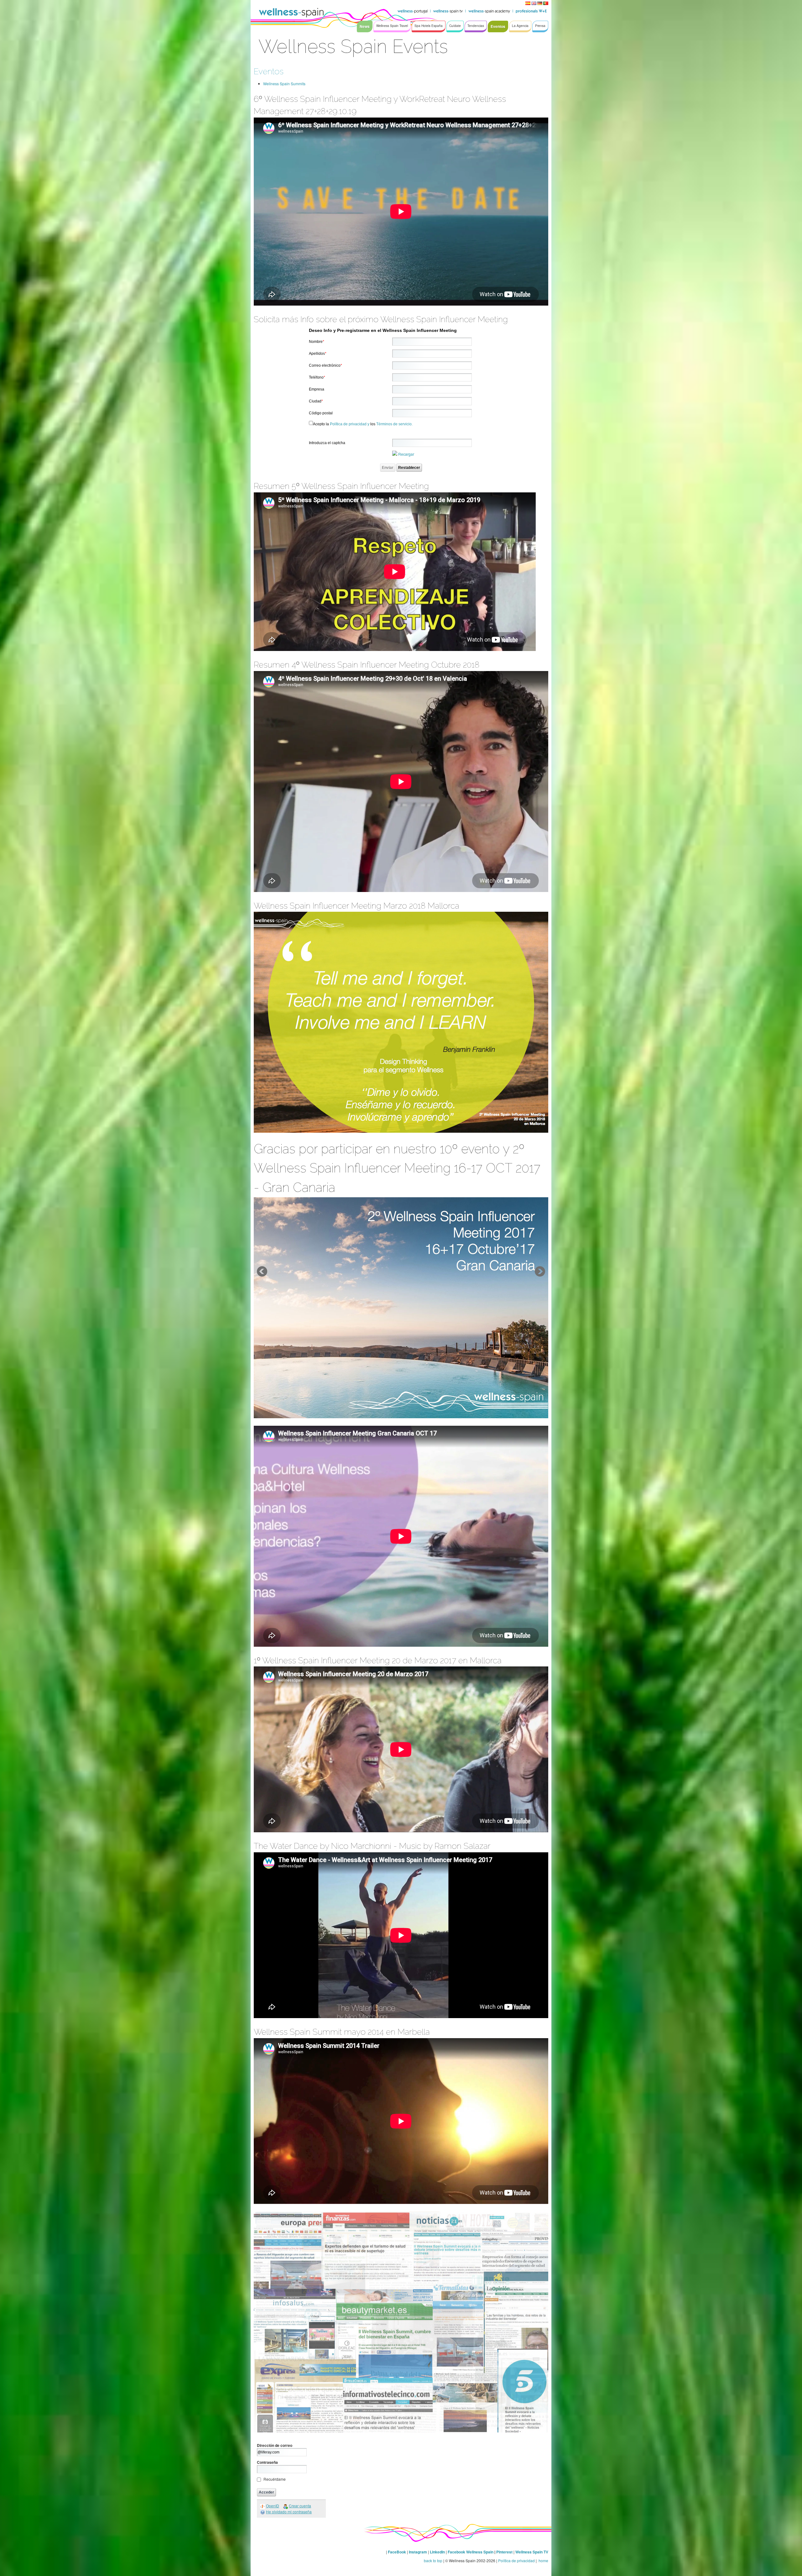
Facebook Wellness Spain (471, 2552)
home (543, 2560)
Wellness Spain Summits (284, 84)
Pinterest (505, 2552)
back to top (433, 2560)
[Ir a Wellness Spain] (291, 13)
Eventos (269, 71)
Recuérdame (275, 2479)
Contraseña (267, 2462)
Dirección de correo (275, 2445)
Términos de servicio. (394, 424)
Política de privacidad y (350, 424)
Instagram (418, 2552)
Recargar (406, 454)
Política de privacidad (516, 2560)
